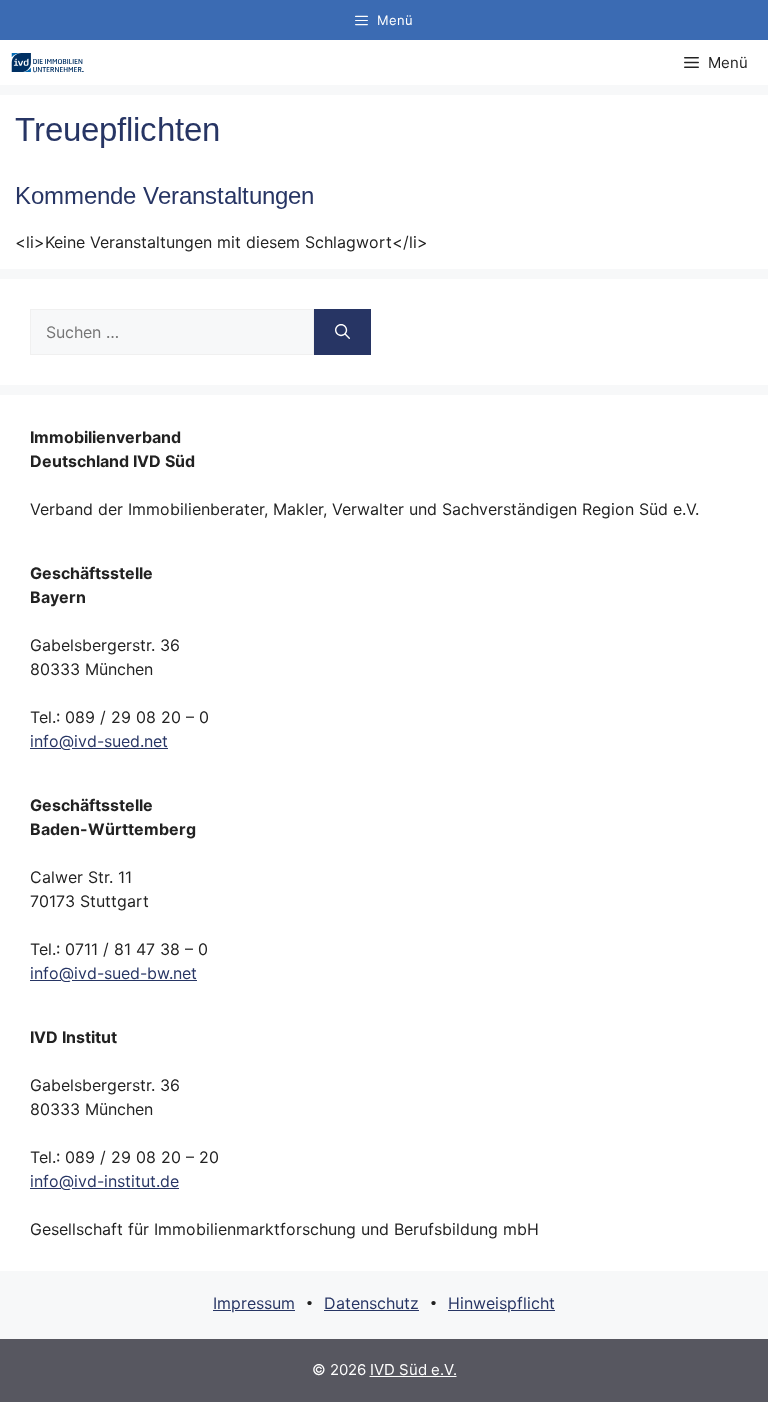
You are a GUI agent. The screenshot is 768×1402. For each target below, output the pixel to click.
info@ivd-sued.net (99, 741)
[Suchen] (342, 332)
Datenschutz (371, 1303)
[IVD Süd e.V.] (47, 62)
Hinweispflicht (501, 1303)
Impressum (254, 1303)
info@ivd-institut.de (104, 1181)
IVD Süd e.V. (413, 1369)
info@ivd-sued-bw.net (113, 973)
